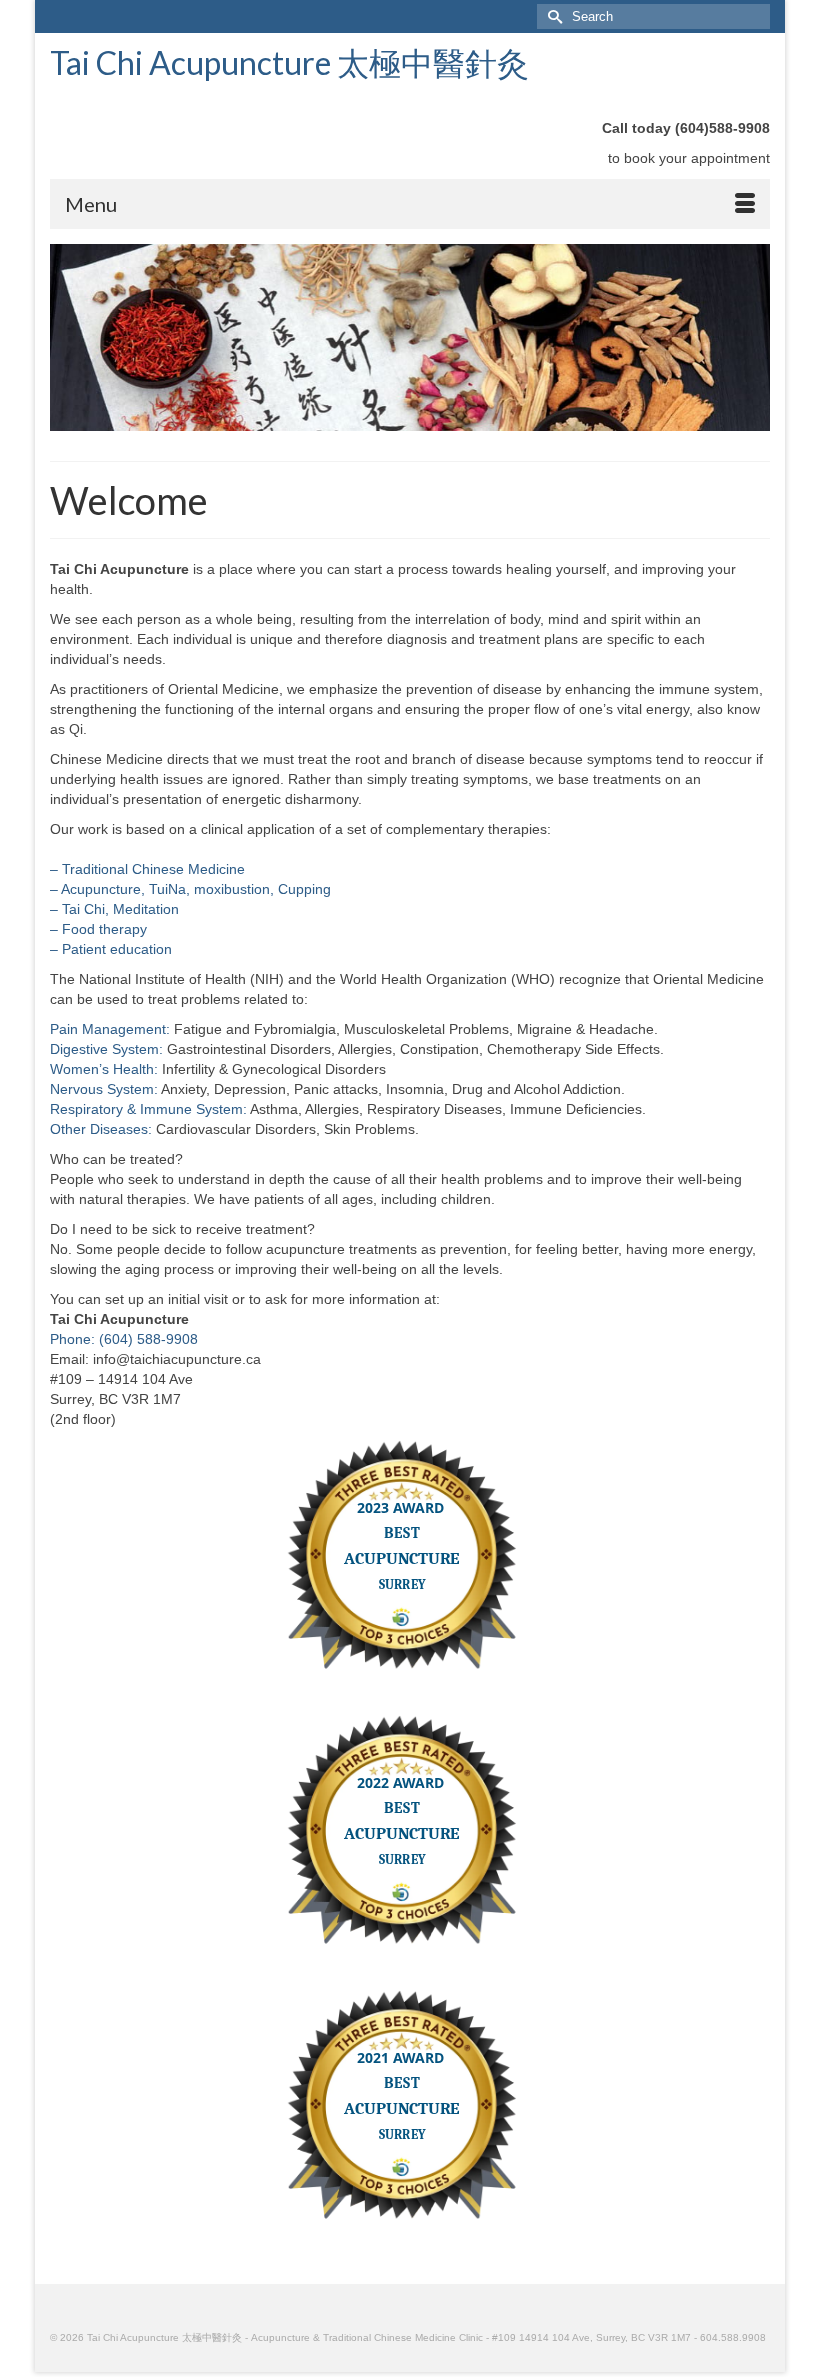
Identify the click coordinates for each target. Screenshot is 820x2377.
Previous (72, 338)
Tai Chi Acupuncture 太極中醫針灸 (289, 62)
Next (747, 338)
